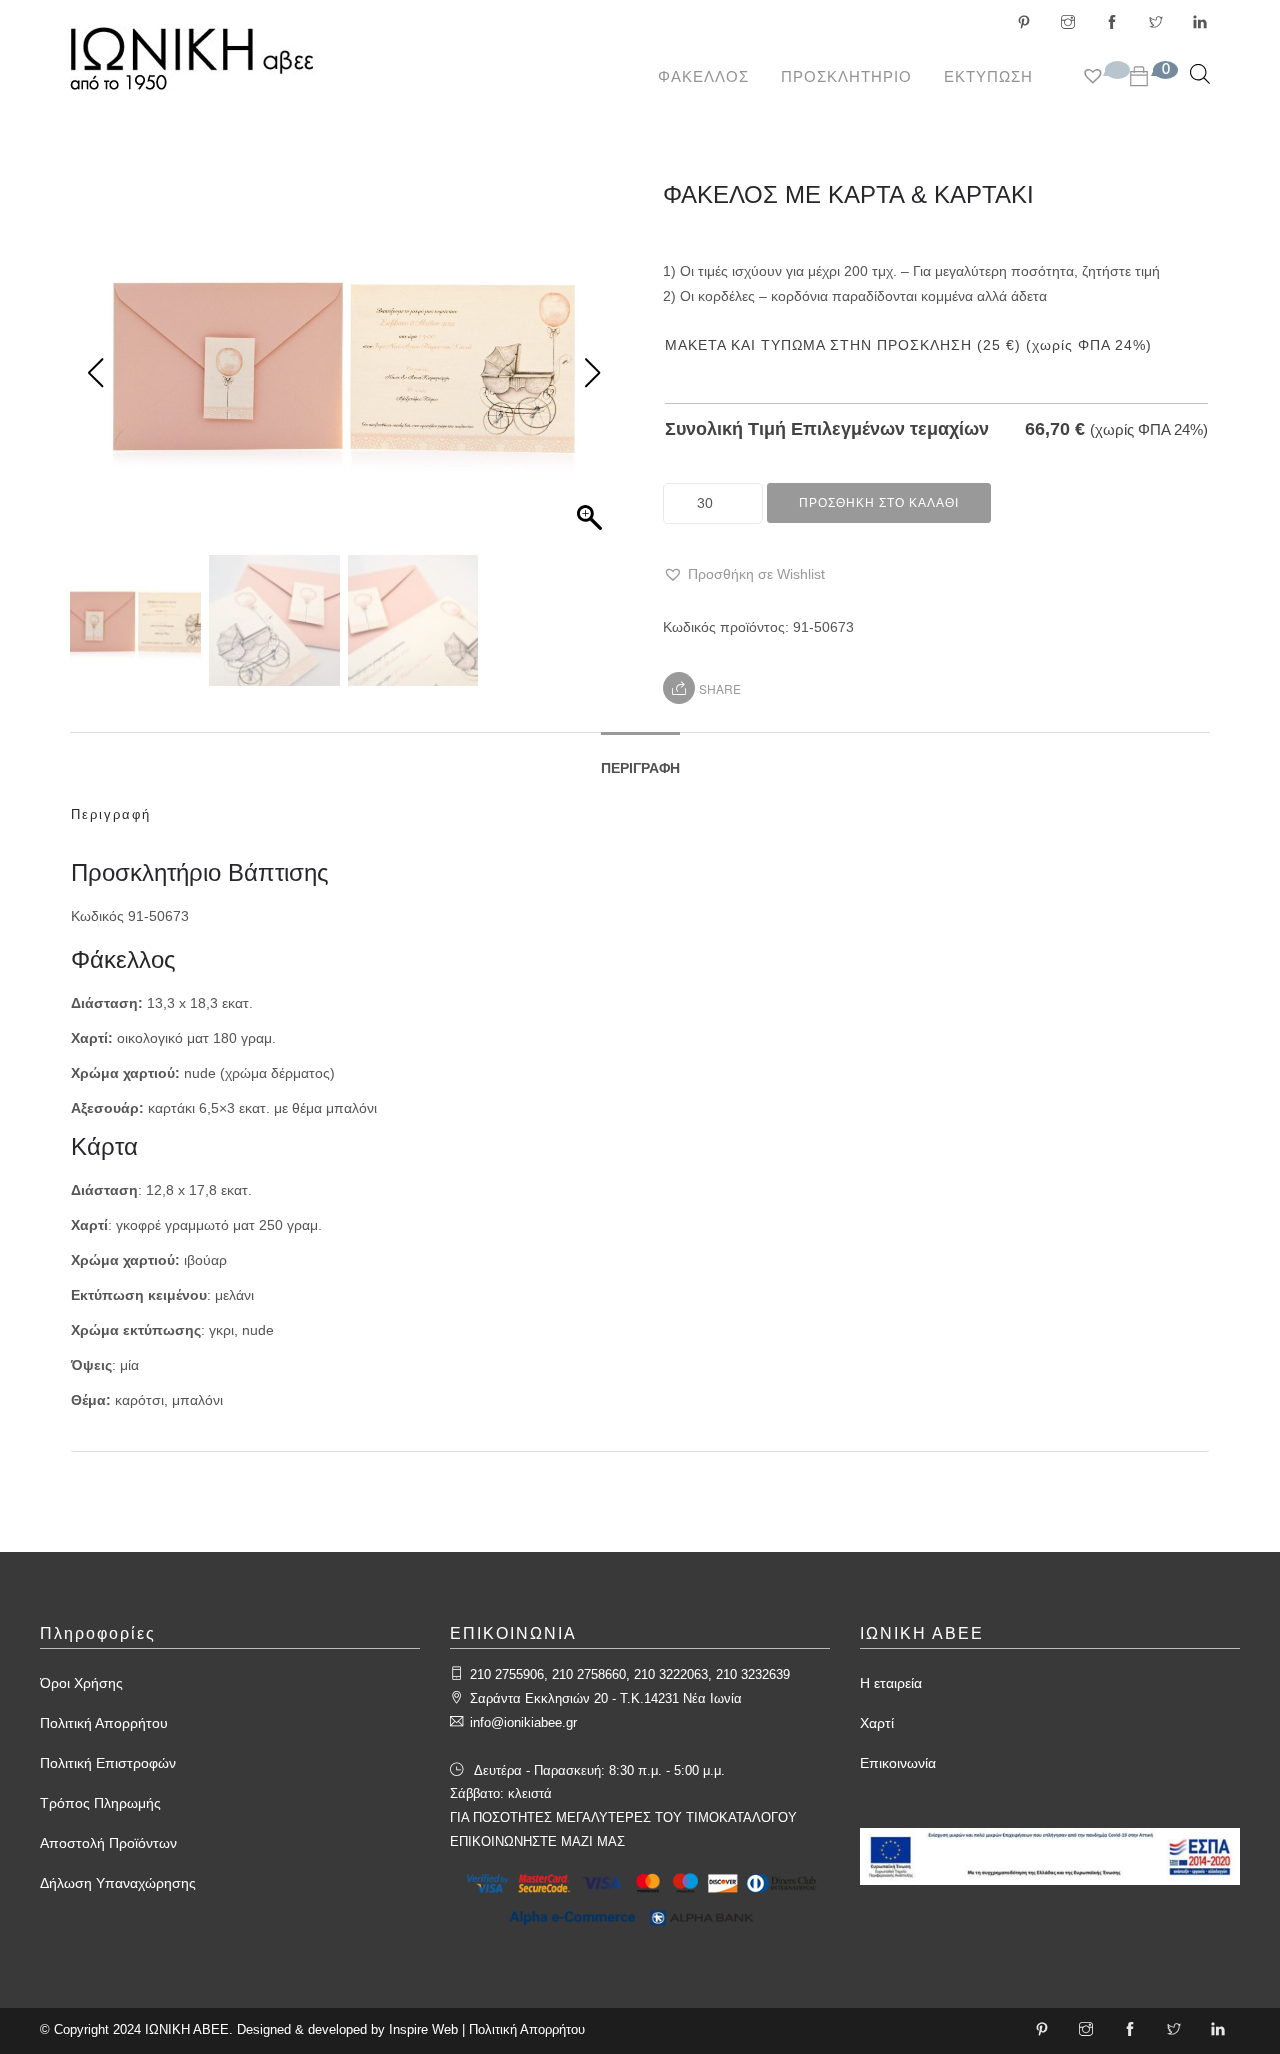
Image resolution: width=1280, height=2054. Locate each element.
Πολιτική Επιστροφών (108, 1763)
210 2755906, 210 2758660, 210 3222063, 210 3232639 (630, 1674)
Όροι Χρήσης (81, 1683)
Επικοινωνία (898, 1763)
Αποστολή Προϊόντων (108, 1843)
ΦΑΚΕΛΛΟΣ (703, 76)
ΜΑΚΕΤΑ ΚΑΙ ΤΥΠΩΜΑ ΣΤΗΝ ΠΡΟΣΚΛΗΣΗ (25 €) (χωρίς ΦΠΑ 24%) (908, 345)
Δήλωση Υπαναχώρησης (118, 1883)
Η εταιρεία (891, 1683)
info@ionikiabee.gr (523, 1722)
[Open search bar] (1200, 73)
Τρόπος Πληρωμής (100, 1803)
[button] (744, 574)
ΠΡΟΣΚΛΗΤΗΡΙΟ (846, 76)
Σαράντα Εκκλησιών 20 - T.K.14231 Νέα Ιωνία (606, 1698)
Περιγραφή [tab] (640, 768)
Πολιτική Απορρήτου (104, 1723)
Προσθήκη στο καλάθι (879, 503)
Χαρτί (877, 1723)
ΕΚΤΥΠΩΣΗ (988, 76)
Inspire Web (423, 2029)
